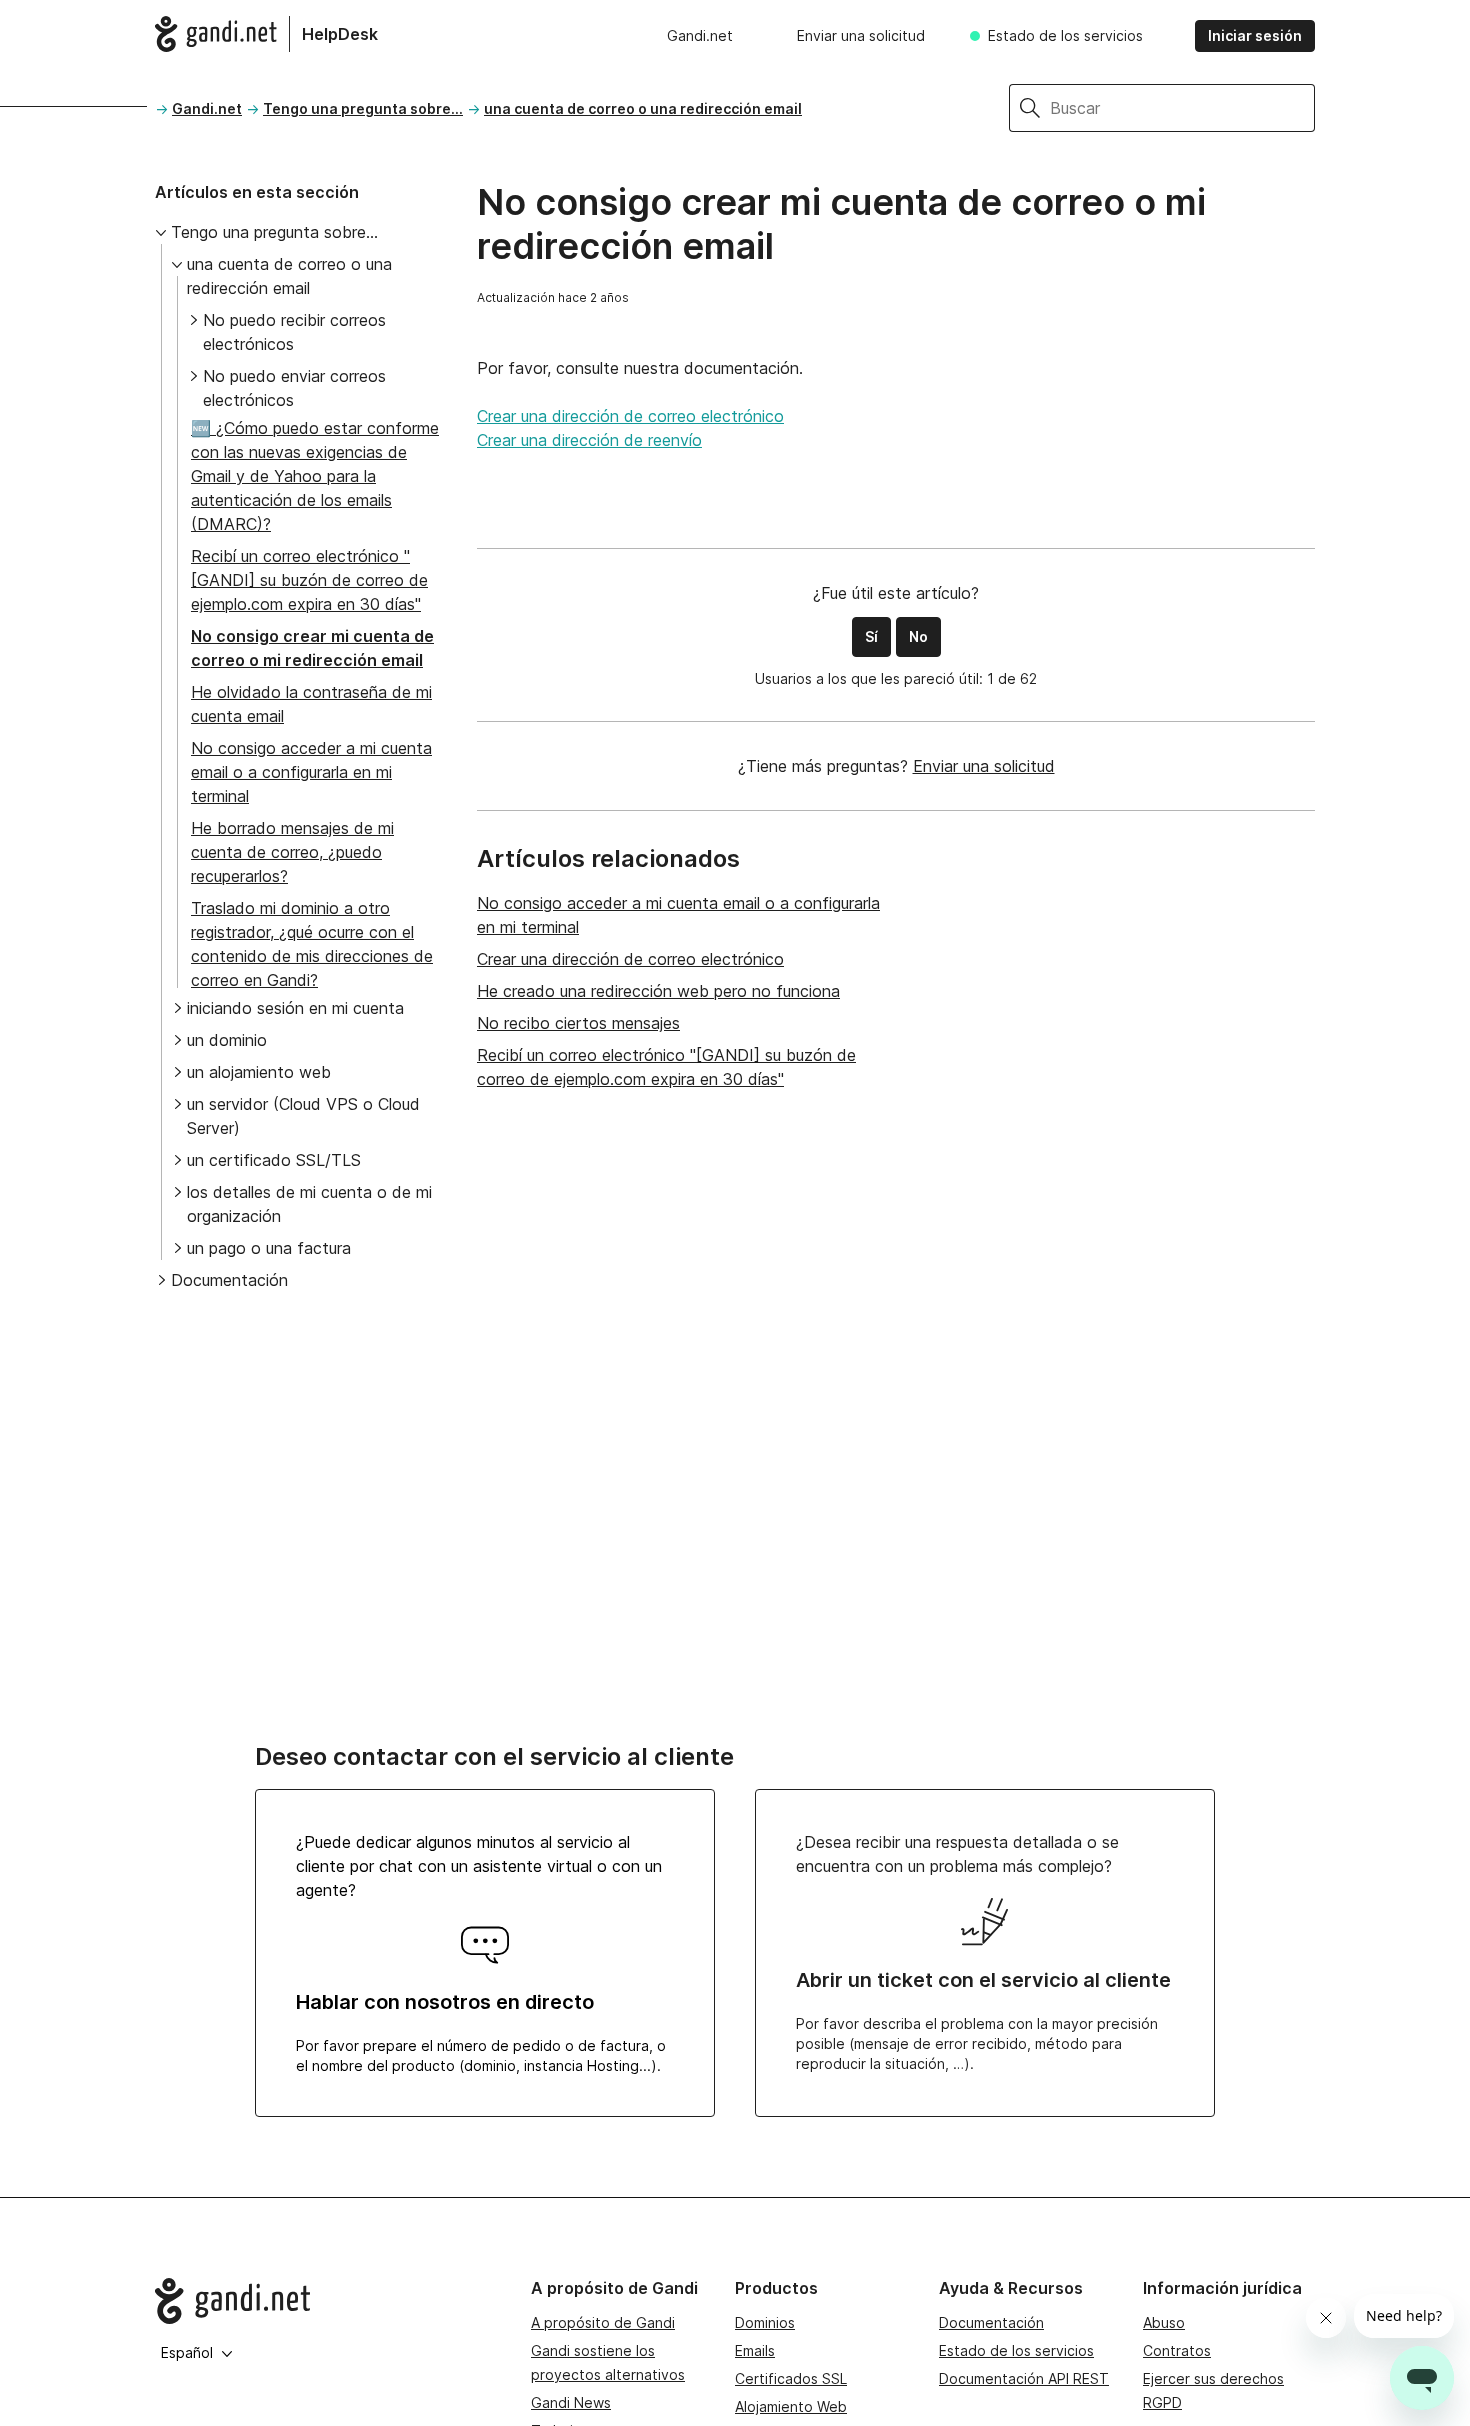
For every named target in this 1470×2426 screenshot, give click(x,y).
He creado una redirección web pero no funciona (658, 991)
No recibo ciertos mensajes (578, 1023)
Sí (871, 636)
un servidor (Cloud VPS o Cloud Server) (303, 1116)
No (918, 636)
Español (187, 2352)
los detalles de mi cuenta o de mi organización (309, 1204)
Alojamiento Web (791, 2406)
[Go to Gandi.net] (327, 2301)
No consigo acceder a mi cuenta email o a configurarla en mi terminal (311, 772)
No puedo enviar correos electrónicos (294, 388)
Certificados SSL (791, 2378)
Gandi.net (700, 35)
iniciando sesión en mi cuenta (295, 1008)
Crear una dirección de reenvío (589, 440)
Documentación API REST (1024, 2378)
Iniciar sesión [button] (1255, 35)
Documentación (229, 1280)
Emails (755, 2350)
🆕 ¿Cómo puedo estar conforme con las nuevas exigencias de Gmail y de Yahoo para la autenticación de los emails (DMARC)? (315, 476)
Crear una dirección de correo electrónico (630, 416)
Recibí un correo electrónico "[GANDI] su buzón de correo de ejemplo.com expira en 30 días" (309, 580)
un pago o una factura (269, 1248)
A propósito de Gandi (603, 2322)
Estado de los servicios (1065, 35)
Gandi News (571, 2402)
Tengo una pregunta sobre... (363, 108)
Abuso (1164, 2322)
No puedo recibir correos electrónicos (294, 332)
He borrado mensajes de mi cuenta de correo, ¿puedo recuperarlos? (292, 852)
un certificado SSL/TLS (274, 1160)
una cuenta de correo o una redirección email (643, 108)
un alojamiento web (259, 1072)
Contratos (1177, 2350)
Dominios (765, 2322)
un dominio (227, 1040)
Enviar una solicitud (861, 35)
